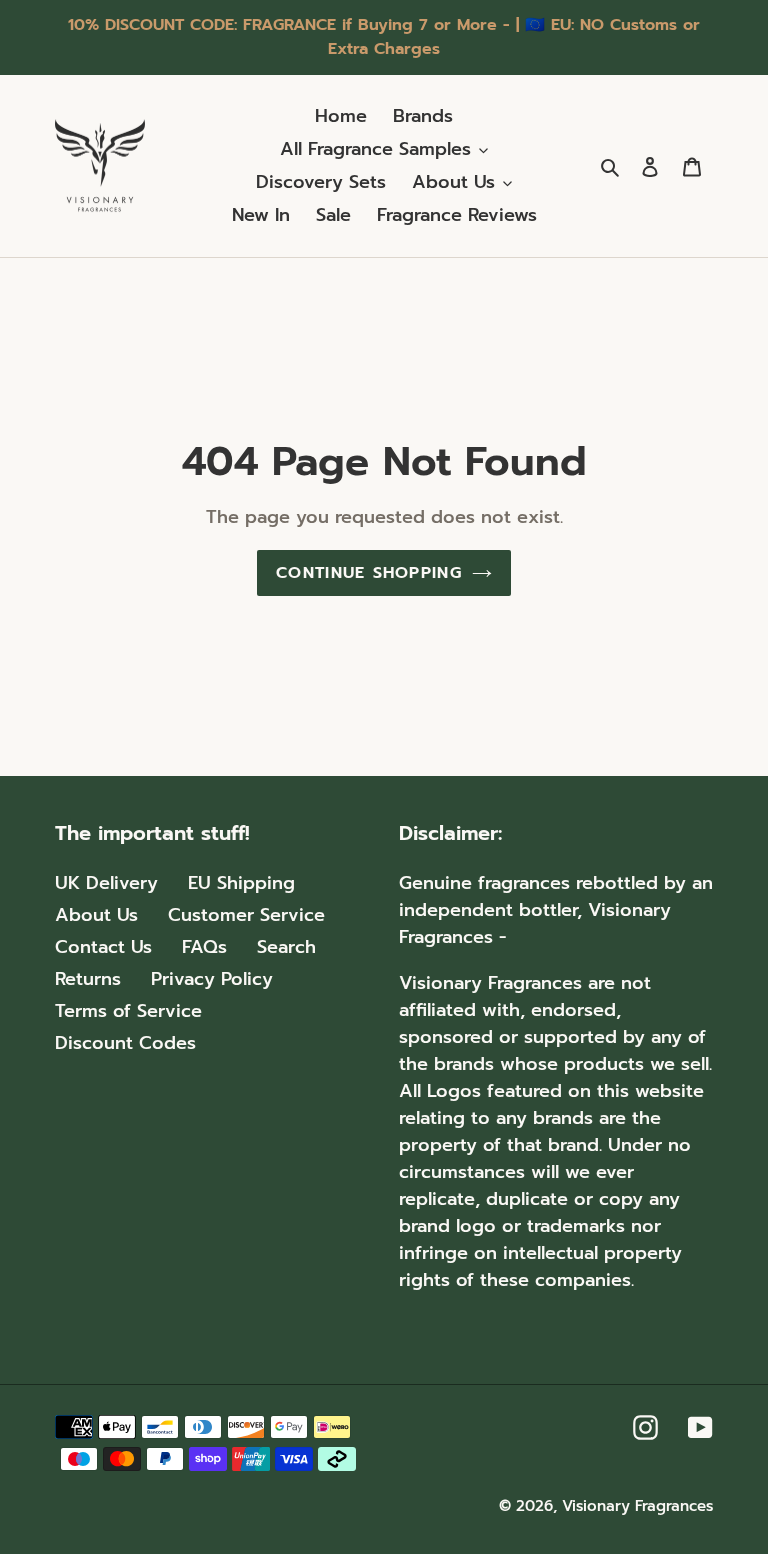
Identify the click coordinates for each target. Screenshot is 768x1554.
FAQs (204, 947)
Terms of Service (128, 1011)
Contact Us (103, 947)
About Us (96, 915)
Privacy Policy (212, 979)
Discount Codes (125, 1043)
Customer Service (246, 915)
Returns (88, 979)
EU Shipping (241, 883)
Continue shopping (369, 573)
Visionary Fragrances (637, 1506)
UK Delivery (106, 883)
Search (286, 947)
